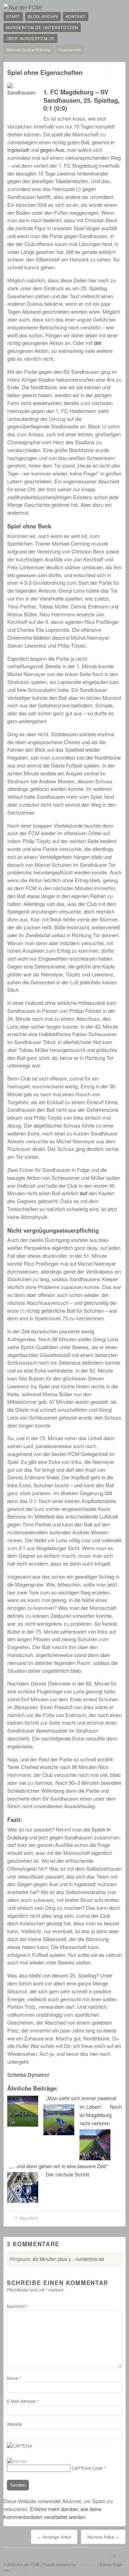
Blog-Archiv (43, 16)
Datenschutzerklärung (29, 49)
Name (14, 2378)
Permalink (105, 70)
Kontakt (76, 16)
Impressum (70, 49)
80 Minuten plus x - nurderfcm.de (68, 2259)
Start (13, 16)
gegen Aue (52, 150)
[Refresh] (17, 2461)
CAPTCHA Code (87, 2468)
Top (114, 2555)
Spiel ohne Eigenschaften (45, 72)
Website (14, 2424)
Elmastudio (20, 2570)
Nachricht (17, 2306)
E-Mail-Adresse (23, 2401)
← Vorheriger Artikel (54, 2537)
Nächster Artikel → (103, 2537)
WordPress (87, 2564)
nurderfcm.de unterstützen (42, 27)
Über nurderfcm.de (30, 38)
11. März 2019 (25, 2218)
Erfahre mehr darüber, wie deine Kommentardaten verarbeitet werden (52, 2513)
